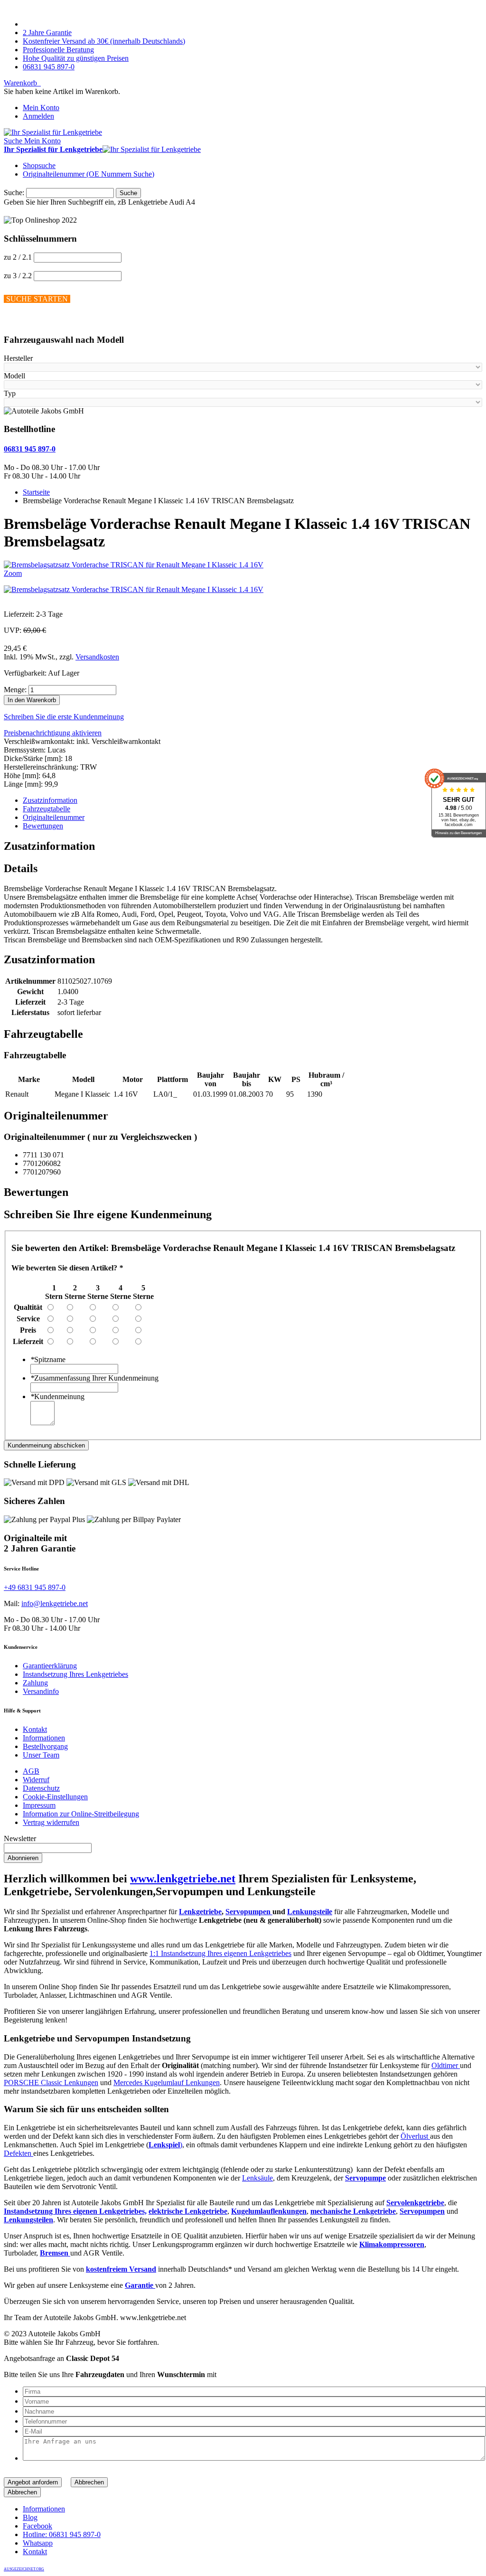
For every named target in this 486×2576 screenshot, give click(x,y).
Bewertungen (43, 826)
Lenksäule (257, 2178)
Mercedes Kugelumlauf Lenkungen (167, 2082)
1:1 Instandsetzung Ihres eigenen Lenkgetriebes (220, 1953)
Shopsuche (39, 165)
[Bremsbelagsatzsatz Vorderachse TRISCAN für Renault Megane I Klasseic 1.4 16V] (134, 589)
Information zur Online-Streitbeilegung (81, 1814)
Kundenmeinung (57, 1396)
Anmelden (38, 116)
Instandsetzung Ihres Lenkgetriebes (75, 1674)
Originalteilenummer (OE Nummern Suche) (89, 174)
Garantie (140, 2285)
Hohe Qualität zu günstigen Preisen (76, 58)
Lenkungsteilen (28, 2220)
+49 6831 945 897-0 (35, 1587)
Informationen (44, 1738)
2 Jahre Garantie (47, 33)
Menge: (15, 690)
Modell (14, 376)
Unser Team (41, 1755)
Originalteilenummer (54, 817)
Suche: (14, 193)
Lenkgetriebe (200, 1912)
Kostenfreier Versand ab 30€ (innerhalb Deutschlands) (104, 41)
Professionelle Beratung (58, 50)
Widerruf (36, 1780)
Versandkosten (97, 657)
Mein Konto (41, 108)
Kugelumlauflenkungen (269, 2211)
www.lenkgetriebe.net (183, 1879)
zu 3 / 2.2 (18, 276)
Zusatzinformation (50, 800)
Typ (10, 393)
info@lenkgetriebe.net (55, 1603)
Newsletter (20, 1838)
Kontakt (35, 1729)
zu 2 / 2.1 (18, 257)
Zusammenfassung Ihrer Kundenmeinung (94, 1378)
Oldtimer (446, 2065)
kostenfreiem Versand (121, 2269)
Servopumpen (249, 1912)
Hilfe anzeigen (26, 321)
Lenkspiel (164, 2145)
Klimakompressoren (392, 2244)
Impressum (39, 1805)
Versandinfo (41, 1691)
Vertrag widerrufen (51, 1822)
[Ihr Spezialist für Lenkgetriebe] (53, 132)
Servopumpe (365, 2178)
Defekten (19, 2153)
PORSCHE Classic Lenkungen (51, 2082)
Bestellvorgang (45, 1746)
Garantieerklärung (50, 1666)
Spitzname (48, 1359)
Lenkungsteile (310, 1912)
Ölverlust (415, 2136)
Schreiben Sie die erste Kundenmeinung (64, 717)
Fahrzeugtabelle (47, 809)
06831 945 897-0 (49, 67)
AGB (31, 1771)
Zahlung (35, 1683)
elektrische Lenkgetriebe (188, 2211)
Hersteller (18, 358)
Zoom (13, 573)
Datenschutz (41, 1788)
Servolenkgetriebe (415, 2203)
